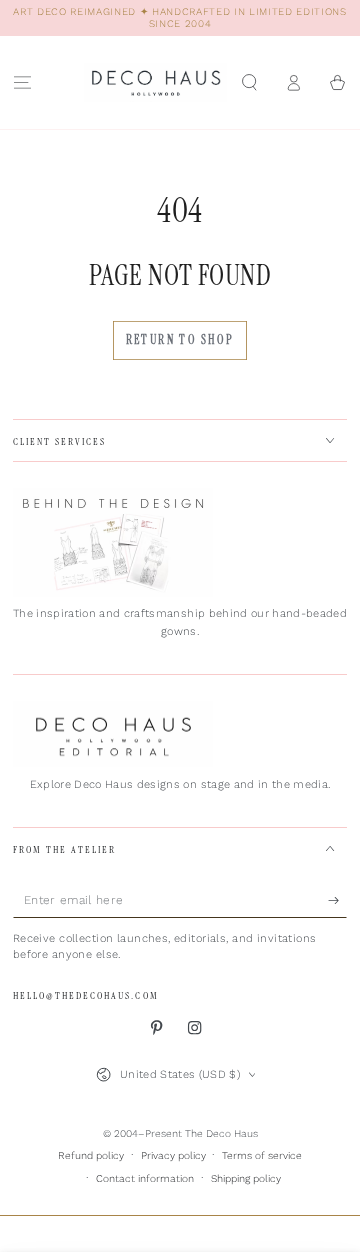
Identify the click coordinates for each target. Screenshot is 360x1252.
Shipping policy (246, 1178)
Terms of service (262, 1155)
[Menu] (22, 82)
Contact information (145, 1178)
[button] (249, 82)
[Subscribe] (338, 900)
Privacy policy (173, 1155)
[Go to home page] (155, 82)
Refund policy (91, 1155)
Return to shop (180, 340)
